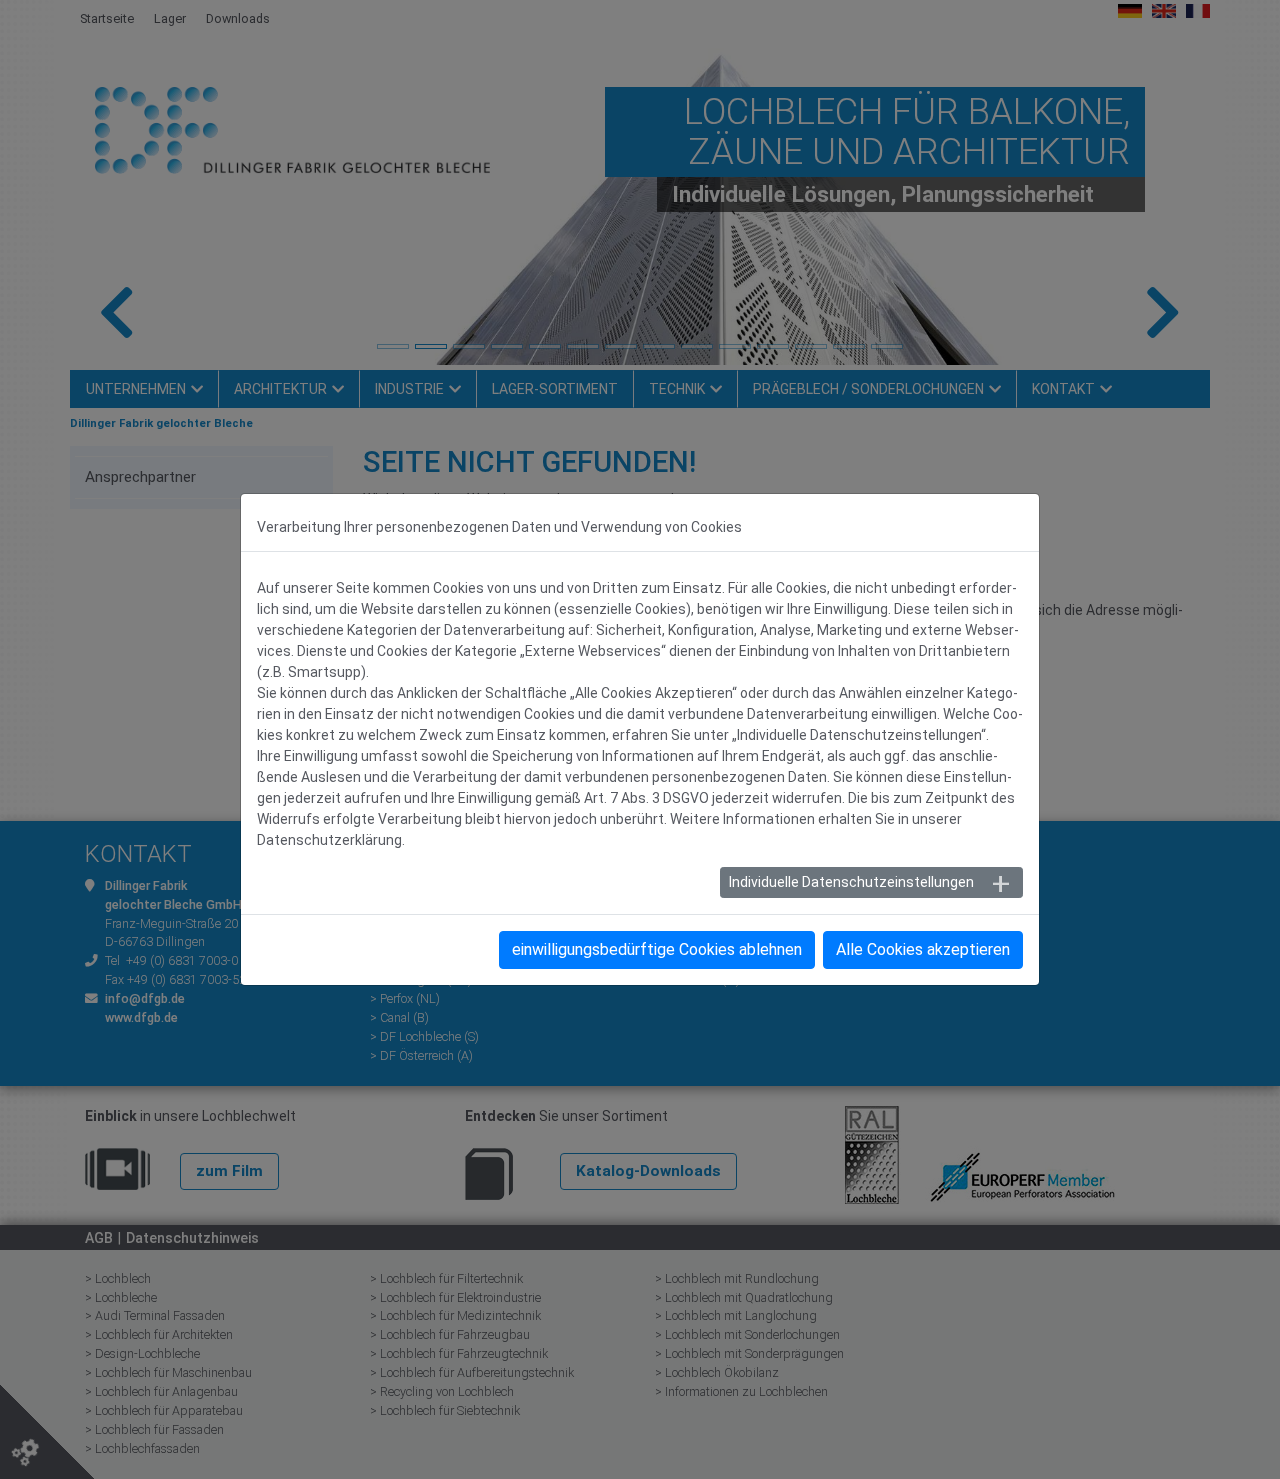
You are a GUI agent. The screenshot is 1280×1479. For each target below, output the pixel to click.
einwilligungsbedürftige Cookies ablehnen (657, 949)
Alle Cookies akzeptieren (923, 949)
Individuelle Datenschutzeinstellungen (851, 882)
